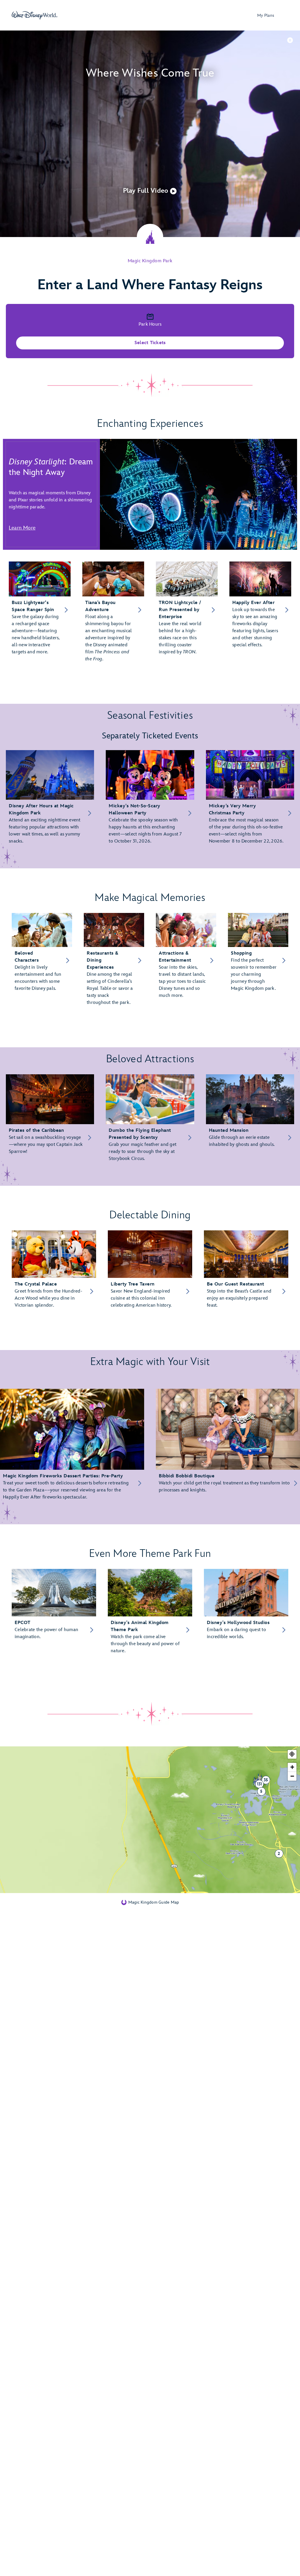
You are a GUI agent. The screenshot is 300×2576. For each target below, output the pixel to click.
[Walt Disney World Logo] (35, 15)
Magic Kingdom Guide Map (154, 1902)
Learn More (22, 528)
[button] (150, 191)
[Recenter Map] (292, 1754)
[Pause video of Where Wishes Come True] (290, 40)
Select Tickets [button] (150, 343)
